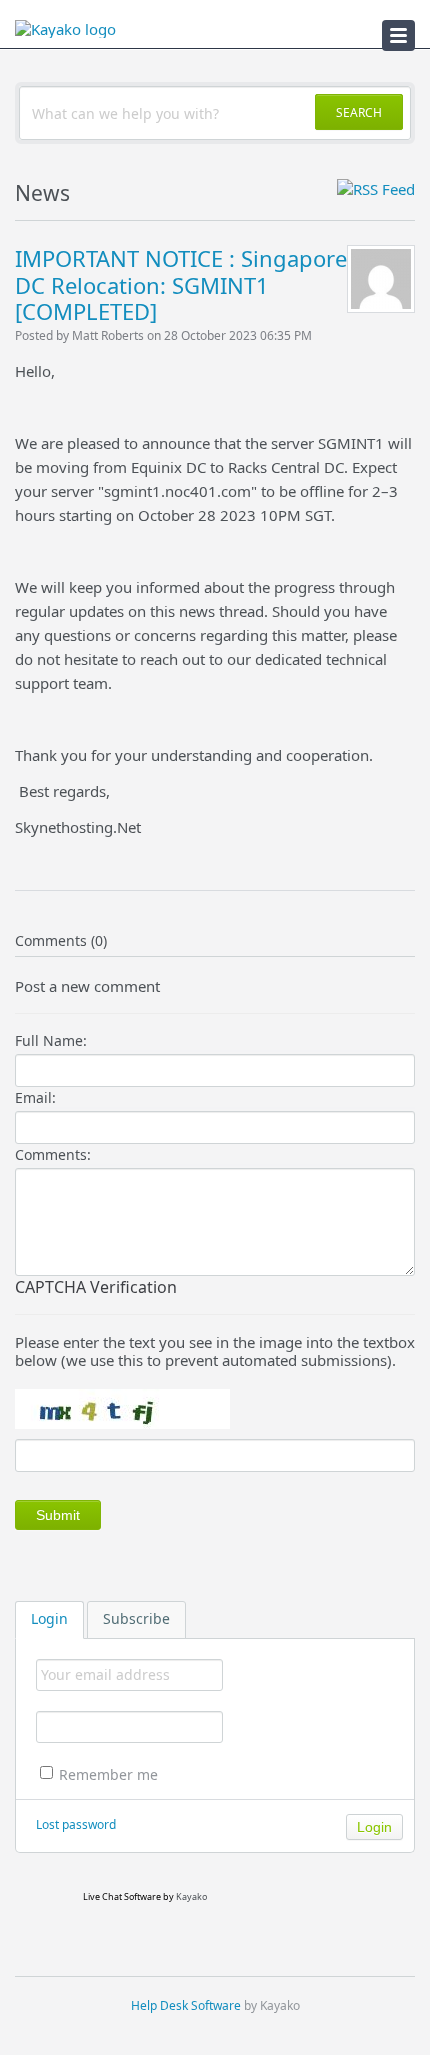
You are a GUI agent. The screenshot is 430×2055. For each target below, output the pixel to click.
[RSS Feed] (376, 189)
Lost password (76, 1824)
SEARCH (359, 112)
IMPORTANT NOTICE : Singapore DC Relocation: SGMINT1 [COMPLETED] (181, 284)
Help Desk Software (186, 2005)
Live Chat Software (122, 1896)
